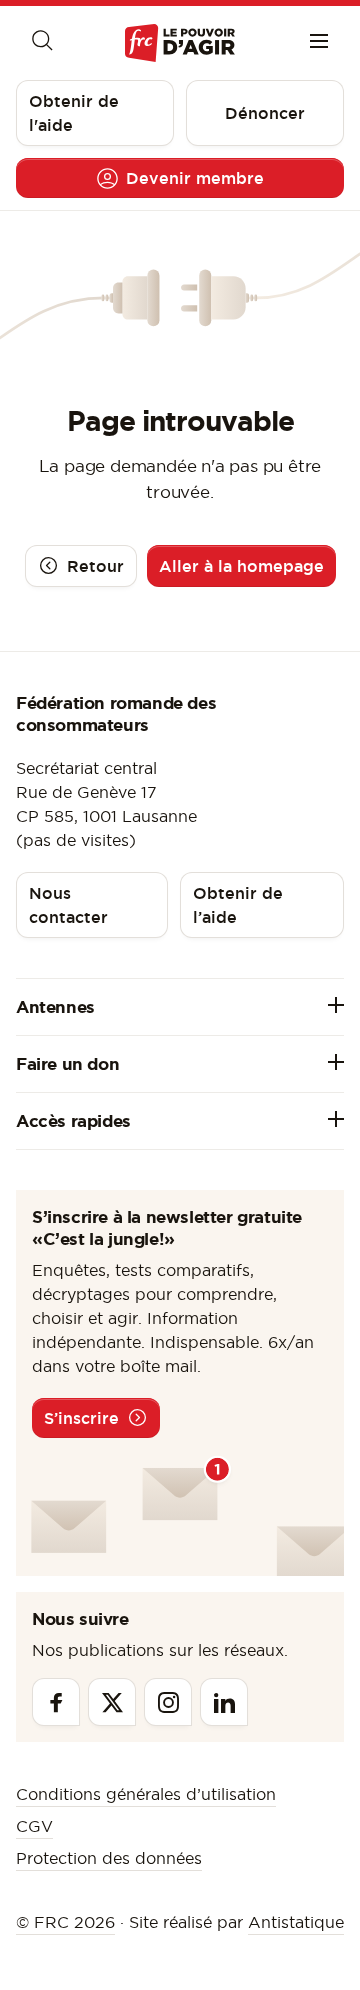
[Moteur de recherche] (41, 43)
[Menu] (319, 43)
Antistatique (296, 1922)
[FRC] (179, 43)
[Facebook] (56, 1702)
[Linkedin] (224, 1702)
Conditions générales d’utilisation (146, 1794)
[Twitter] (112, 1702)
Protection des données (109, 1858)
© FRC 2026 (65, 1922)
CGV (34, 1826)
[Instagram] (168, 1702)
